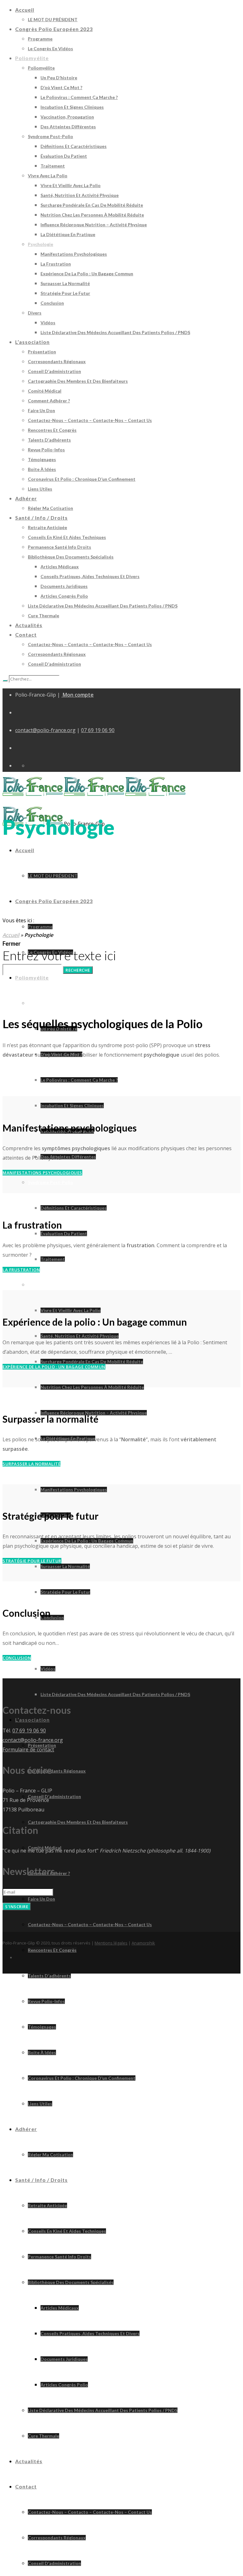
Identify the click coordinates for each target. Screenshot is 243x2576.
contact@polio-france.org (45, 730)
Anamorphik (143, 1943)
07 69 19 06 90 (98, 730)
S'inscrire (17, 1907)
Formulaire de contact (28, 1749)
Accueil (11, 935)
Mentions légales (111, 1943)
